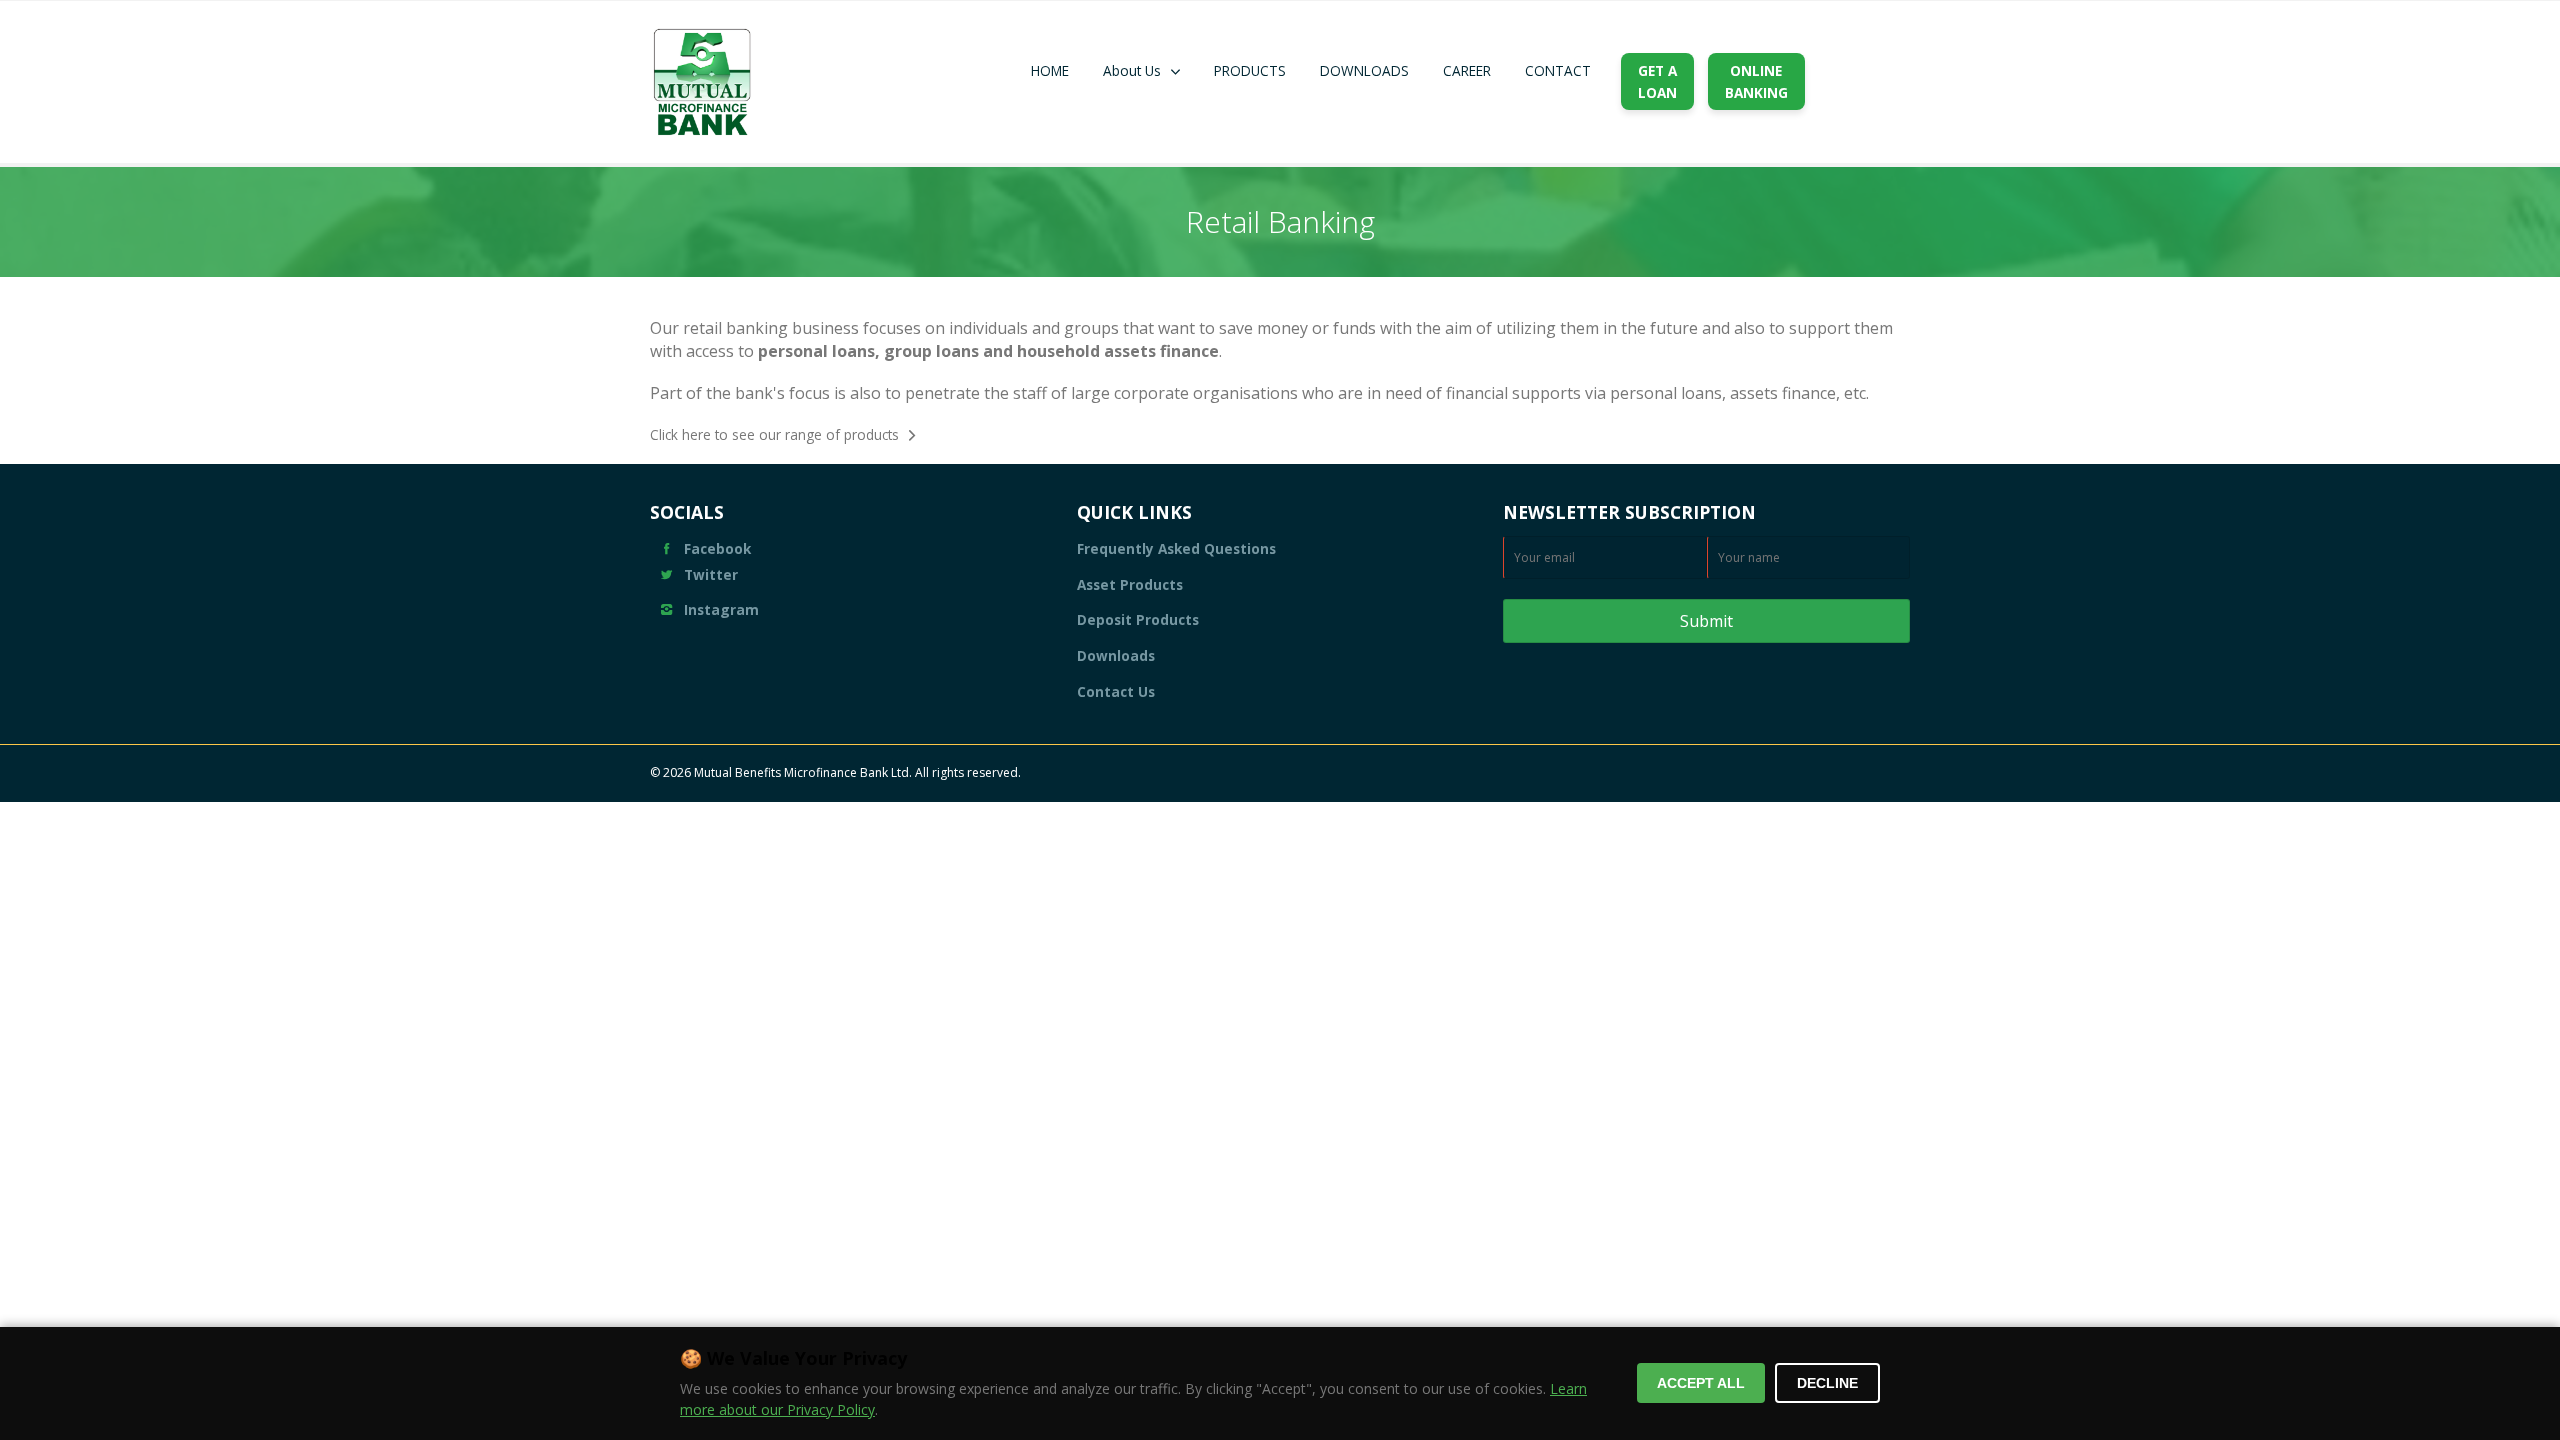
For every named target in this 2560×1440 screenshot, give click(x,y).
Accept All (1701, 1383)
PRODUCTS (1250, 70)
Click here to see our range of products (774, 434)
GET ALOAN (1657, 81)
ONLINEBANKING (1756, 81)
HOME (1050, 70)
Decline (1827, 1383)
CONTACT (1558, 70)
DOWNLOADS (1364, 70)
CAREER (1467, 70)
